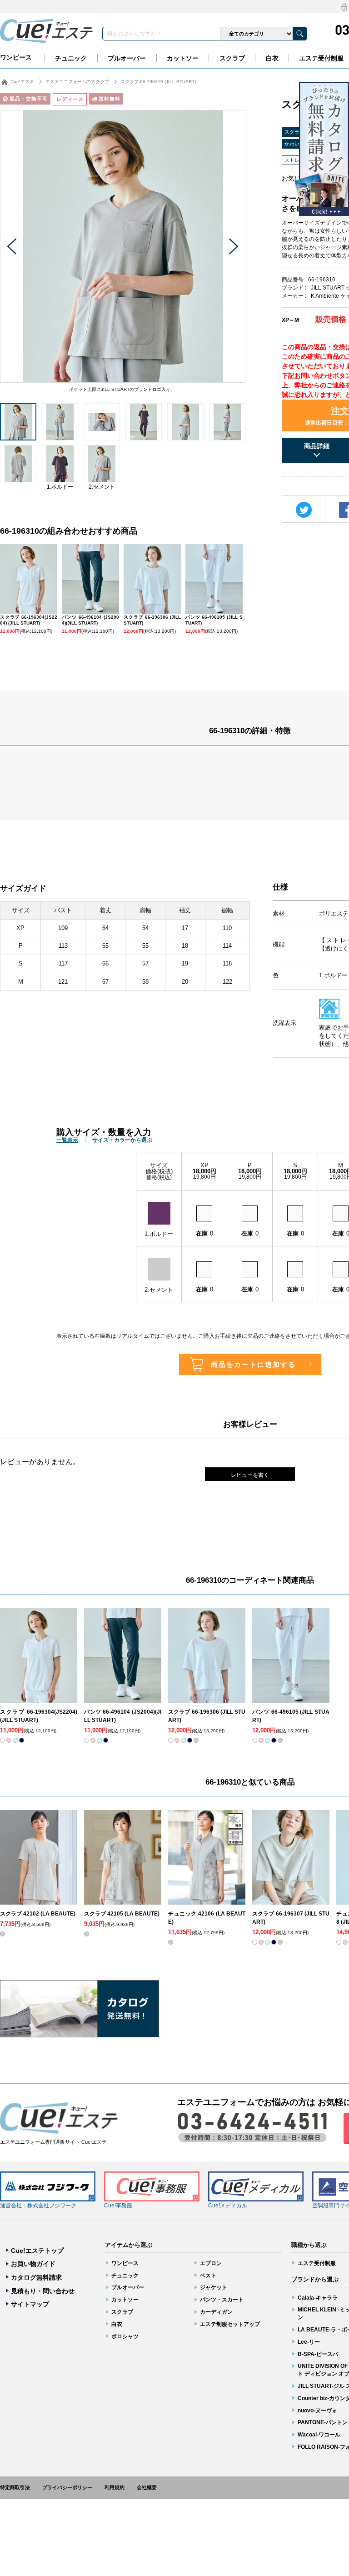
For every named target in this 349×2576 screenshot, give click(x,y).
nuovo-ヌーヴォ (317, 2411)
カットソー (183, 58)
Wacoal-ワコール (319, 2435)
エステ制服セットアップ (230, 2324)
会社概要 (147, 2487)
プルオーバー (127, 58)
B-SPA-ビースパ (318, 2354)
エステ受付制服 (321, 58)
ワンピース (16, 57)
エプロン (211, 2263)
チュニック (71, 58)
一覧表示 (67, 1140)
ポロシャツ (125, 2336)
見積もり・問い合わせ (43, 2291)
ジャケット (214, 2287)
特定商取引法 (15, 2487)
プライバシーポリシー (67, 2487)
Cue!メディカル (228, 2206)
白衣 (272, 58)
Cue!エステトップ (37, 2251)
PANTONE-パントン (323, 2422)
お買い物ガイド (33, 2264)
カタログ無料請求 (36, 2277)
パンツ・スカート (222, 2300)
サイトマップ (30, 2304)
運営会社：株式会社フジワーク (38, 2206)
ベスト (208, 2276)
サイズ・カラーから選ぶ (122, 1140)
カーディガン (216, 2312)
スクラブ (232, 58)
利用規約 (115, 2487)
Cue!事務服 (118, 2206)
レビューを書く (250, 1475)
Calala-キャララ (318, 2298)
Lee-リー (309, 2342)
